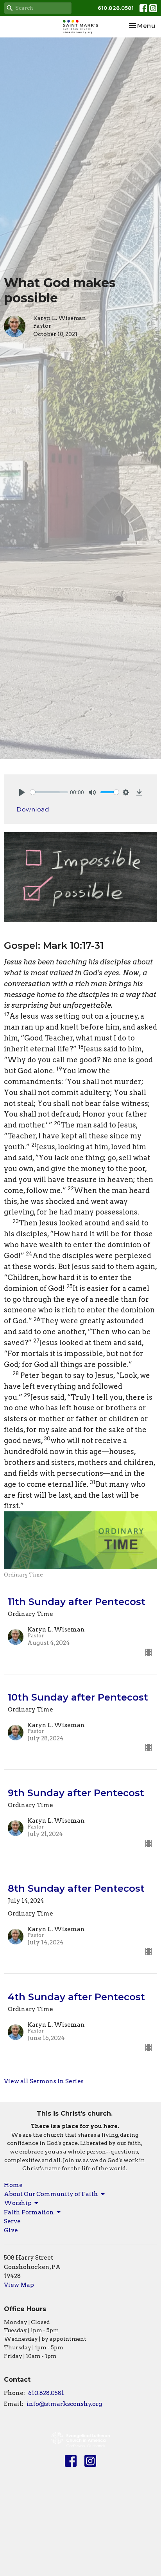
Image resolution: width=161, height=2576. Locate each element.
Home (13, 2185)
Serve (12, 2221)
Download (33, 809)
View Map (19, 2285)
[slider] (49, 792)
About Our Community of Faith (51, 2194)
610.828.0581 (116, 8)
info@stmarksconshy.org (64, 2404)
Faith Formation (29, 2212)
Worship (18, 2203)
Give (11, 2230)
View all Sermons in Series (44, 2081)
